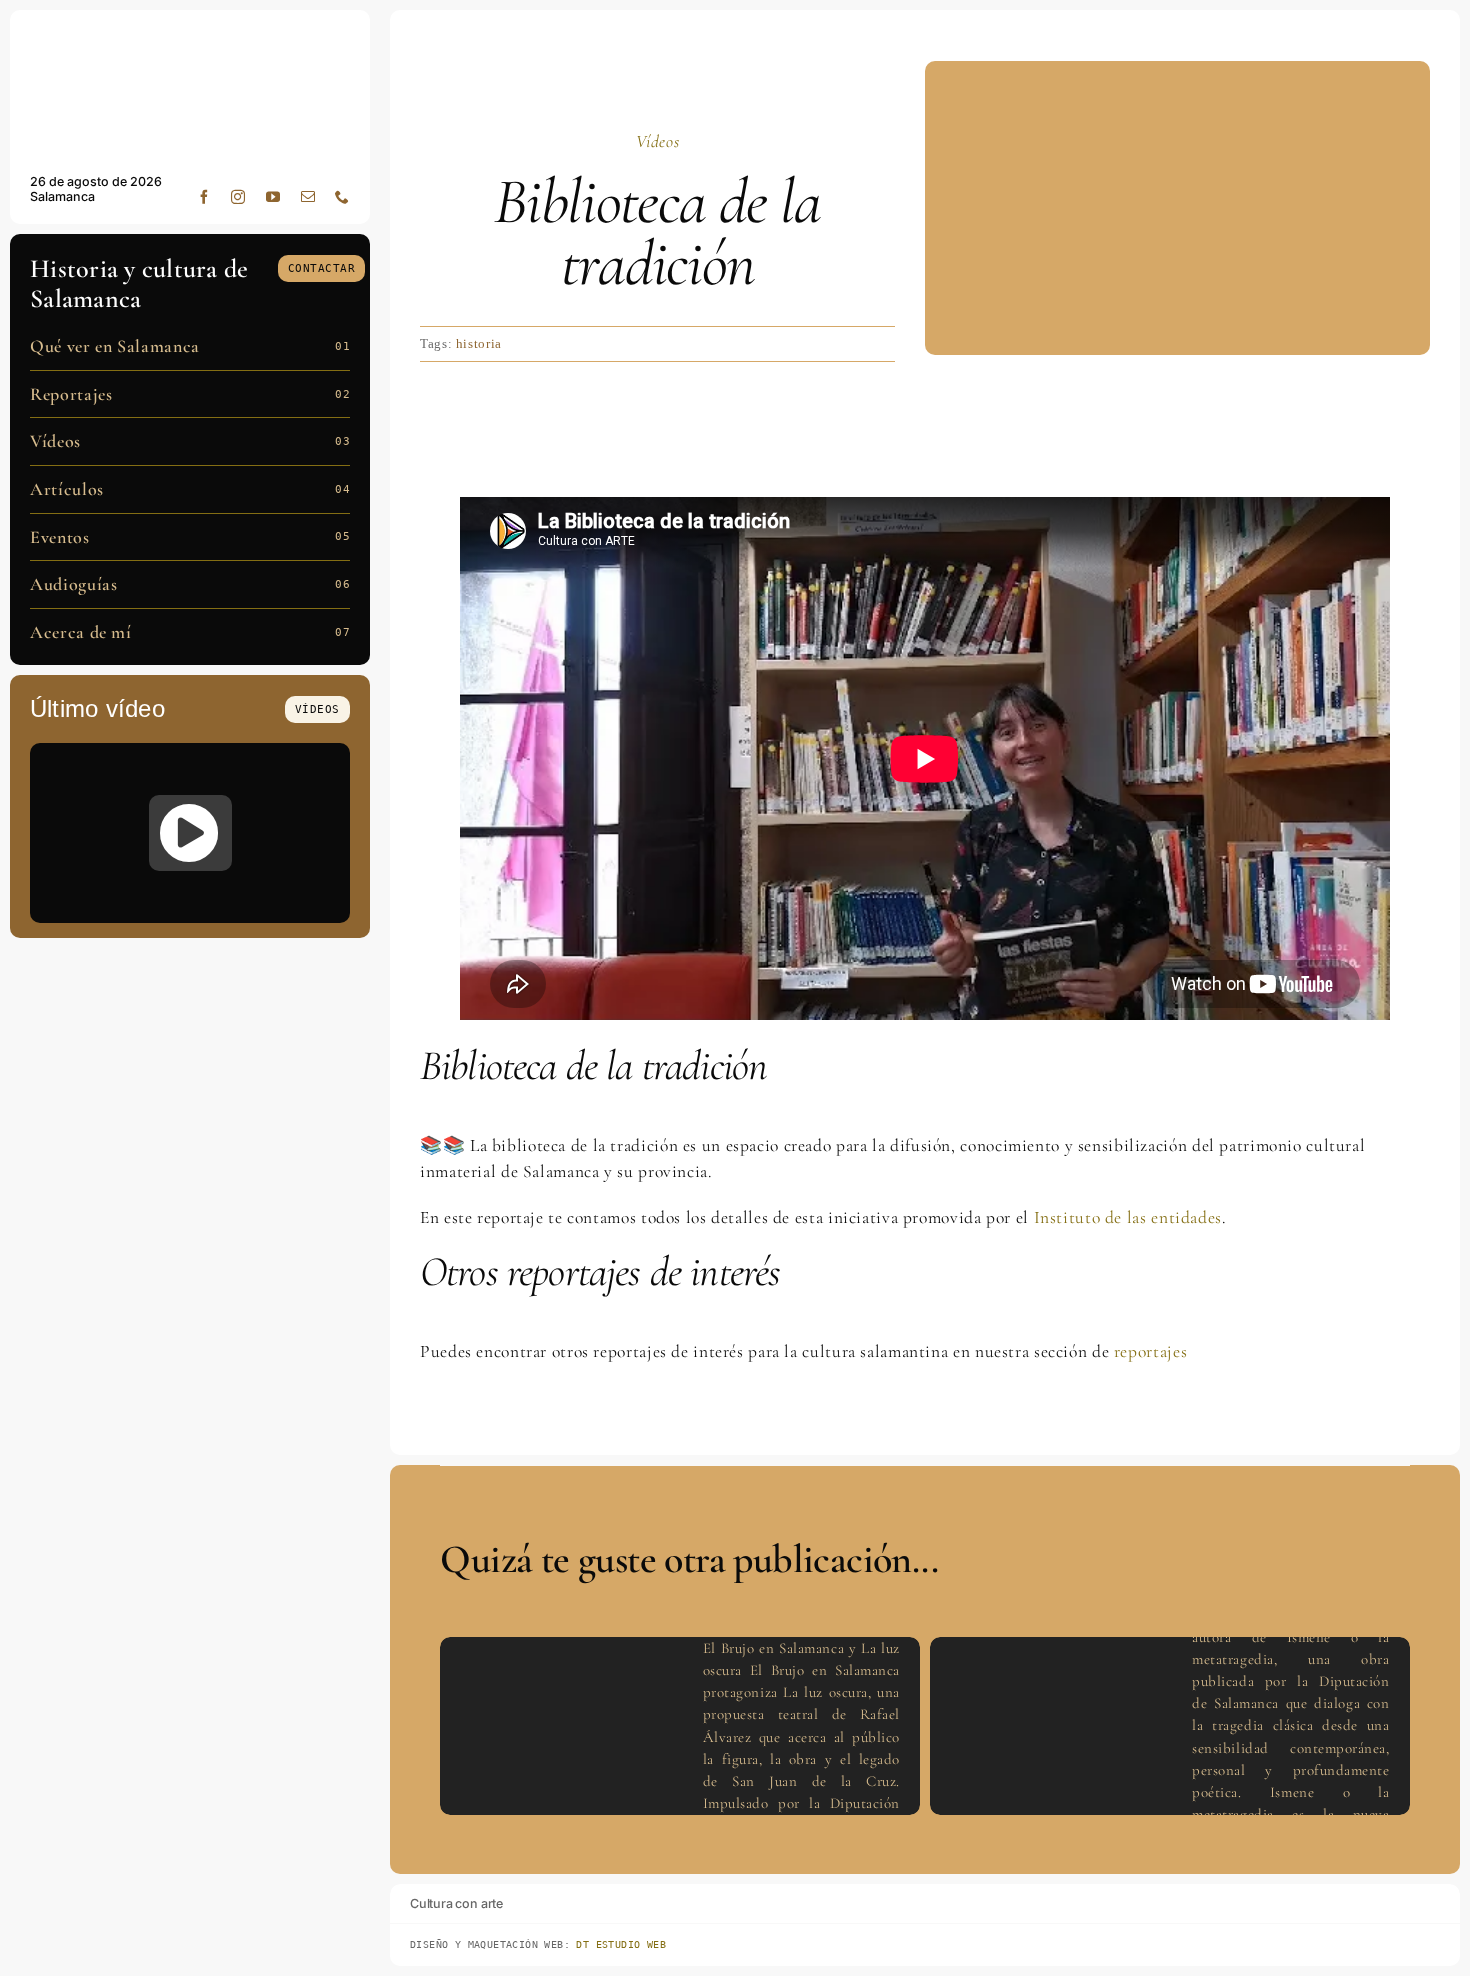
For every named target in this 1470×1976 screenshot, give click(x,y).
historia (479, 343)
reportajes (1150, 1351)
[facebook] (204, 197)
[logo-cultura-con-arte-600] (190, 38)
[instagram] (238, 197)
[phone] (342, 197)
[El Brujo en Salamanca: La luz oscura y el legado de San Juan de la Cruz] (190, 833)
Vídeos (658, 141)
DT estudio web (621, 1944)
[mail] (308, 197)
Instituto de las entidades (1128, 1217)
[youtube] (273, 197)
